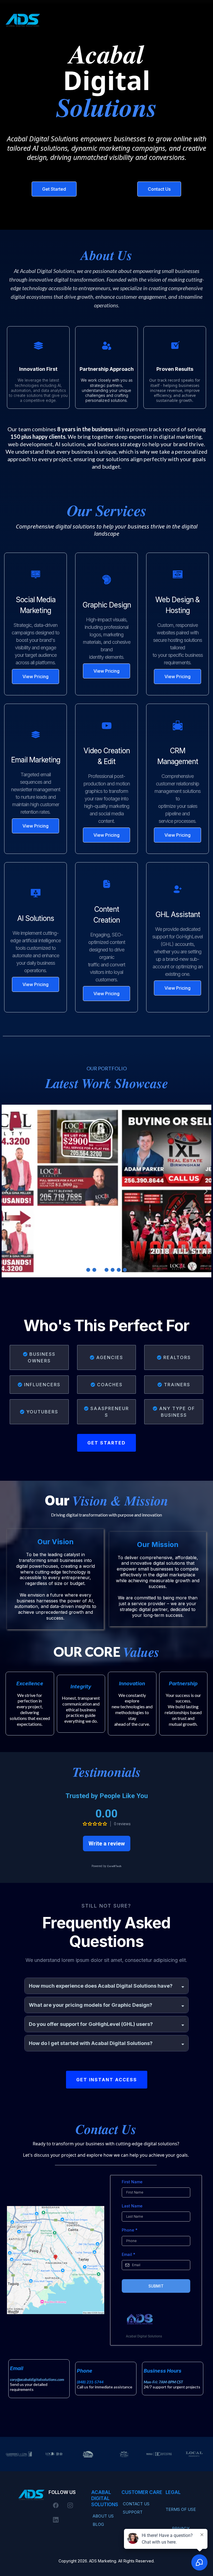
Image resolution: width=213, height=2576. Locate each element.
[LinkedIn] (56, 2520)
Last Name (132, 2206)
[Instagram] (70, 2505)
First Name (132, 2182)
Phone (130, 2230)
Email (129, 2254)
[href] (56, 2260)
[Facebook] (56, 2505)
